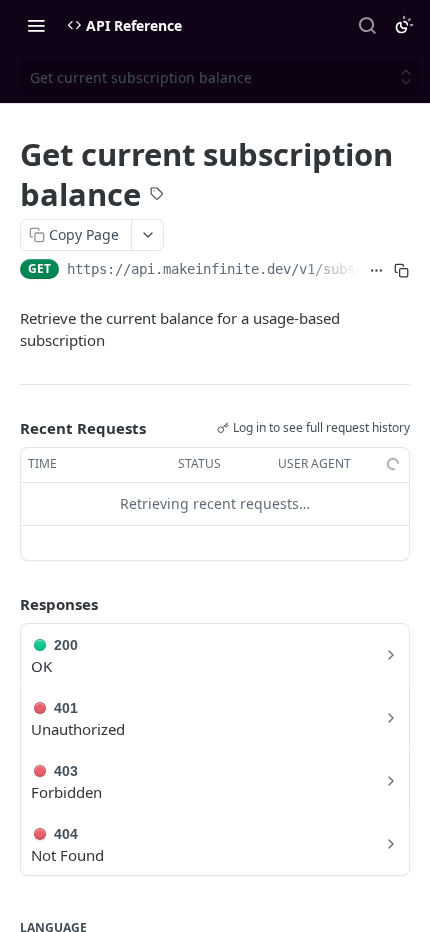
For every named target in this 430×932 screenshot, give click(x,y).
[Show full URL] (376, 271)
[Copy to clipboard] (401, 271)
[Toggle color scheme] (404, 25)
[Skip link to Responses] (6, 604)
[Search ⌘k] (367, 25)
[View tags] (157, 196)
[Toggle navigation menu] (36, 25)
